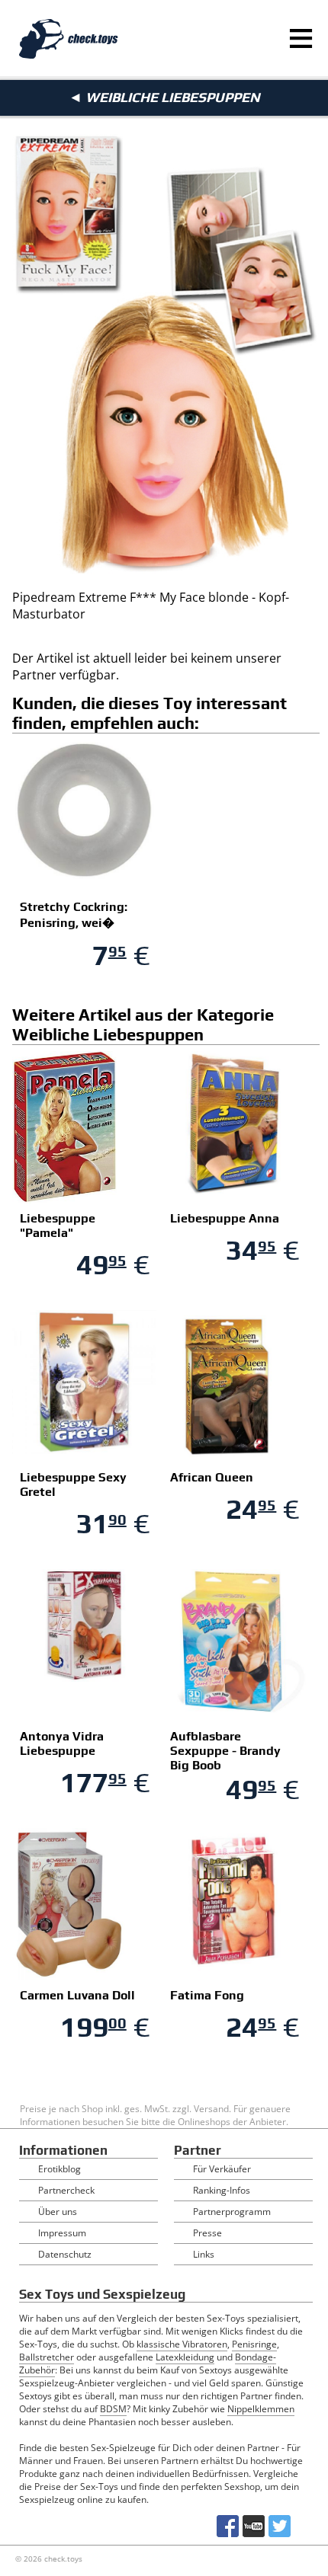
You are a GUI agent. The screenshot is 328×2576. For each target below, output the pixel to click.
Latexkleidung (185, 2357)
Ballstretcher (47, 2357)
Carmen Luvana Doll (77, 1995)
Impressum (62, 2233)
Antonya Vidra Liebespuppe (62, 1743)
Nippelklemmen (261, 2409)
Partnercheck (66, 2190)
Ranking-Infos (222, 2190)
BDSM (113, 2409)
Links (204, 2254)
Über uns (58, 2212)
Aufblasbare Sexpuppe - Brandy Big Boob (225, 1751)
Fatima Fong (207, 1995)
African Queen (212, 1477)
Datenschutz (65, 2254)
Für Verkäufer (222, 2169)
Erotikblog (59, 2169)
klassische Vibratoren (182, 2344)
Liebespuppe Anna (225, 1218)
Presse (207, 2233)
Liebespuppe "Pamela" (58, 1226)
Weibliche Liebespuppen (173, 97)
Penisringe (254, 2344)
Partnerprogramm (232, 2212)
